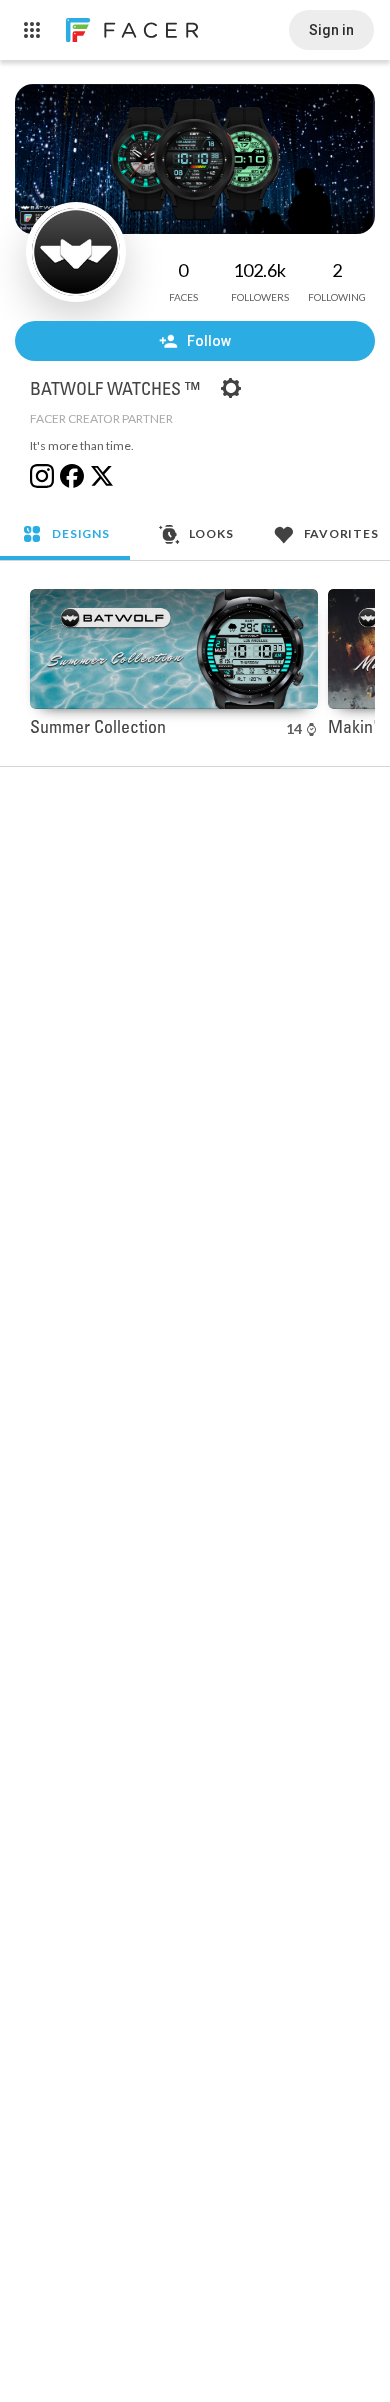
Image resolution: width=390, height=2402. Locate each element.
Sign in (331, 30)
